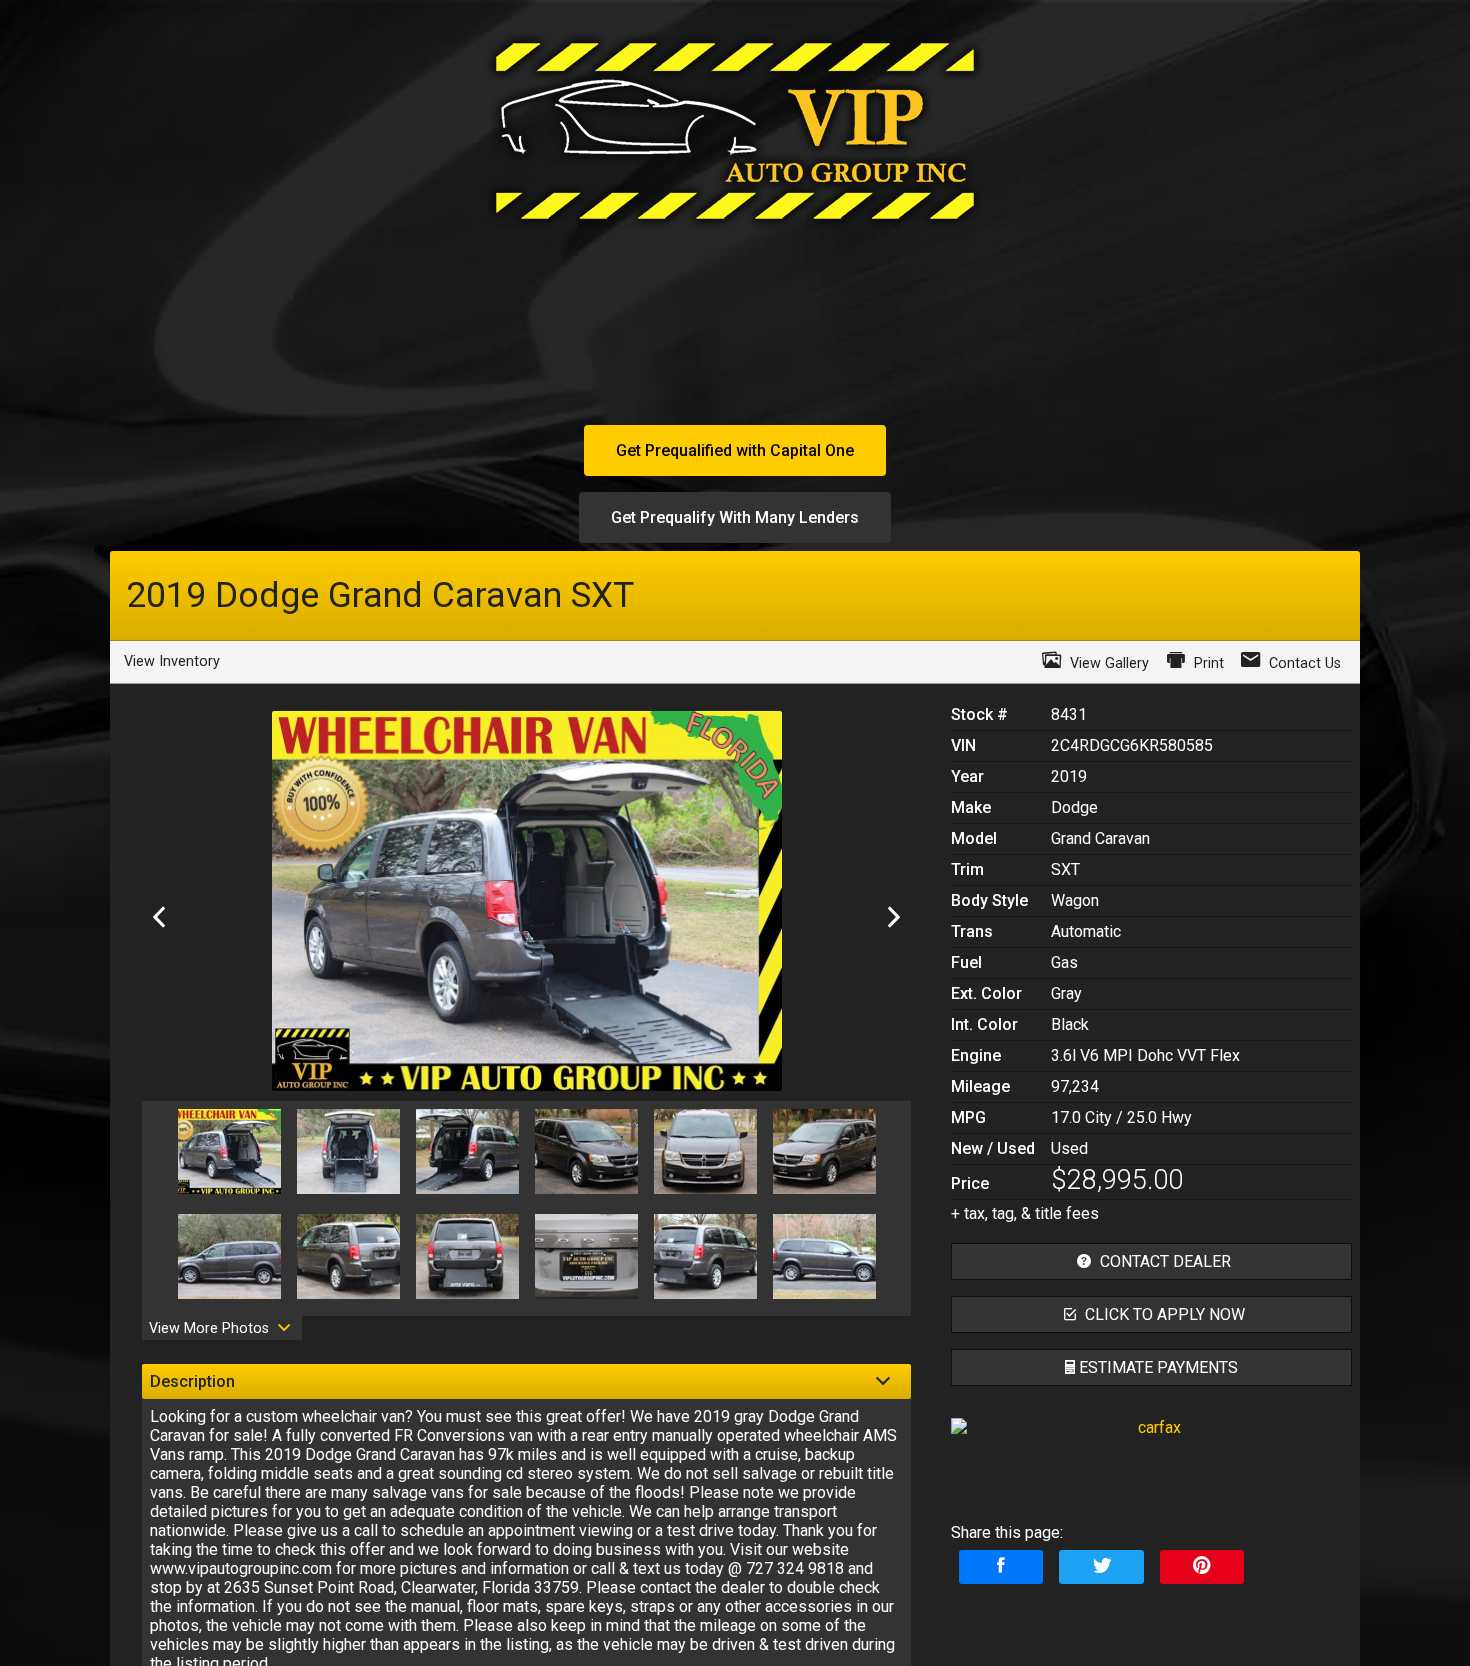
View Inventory (172, 661)
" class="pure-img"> (1151, 1497)
